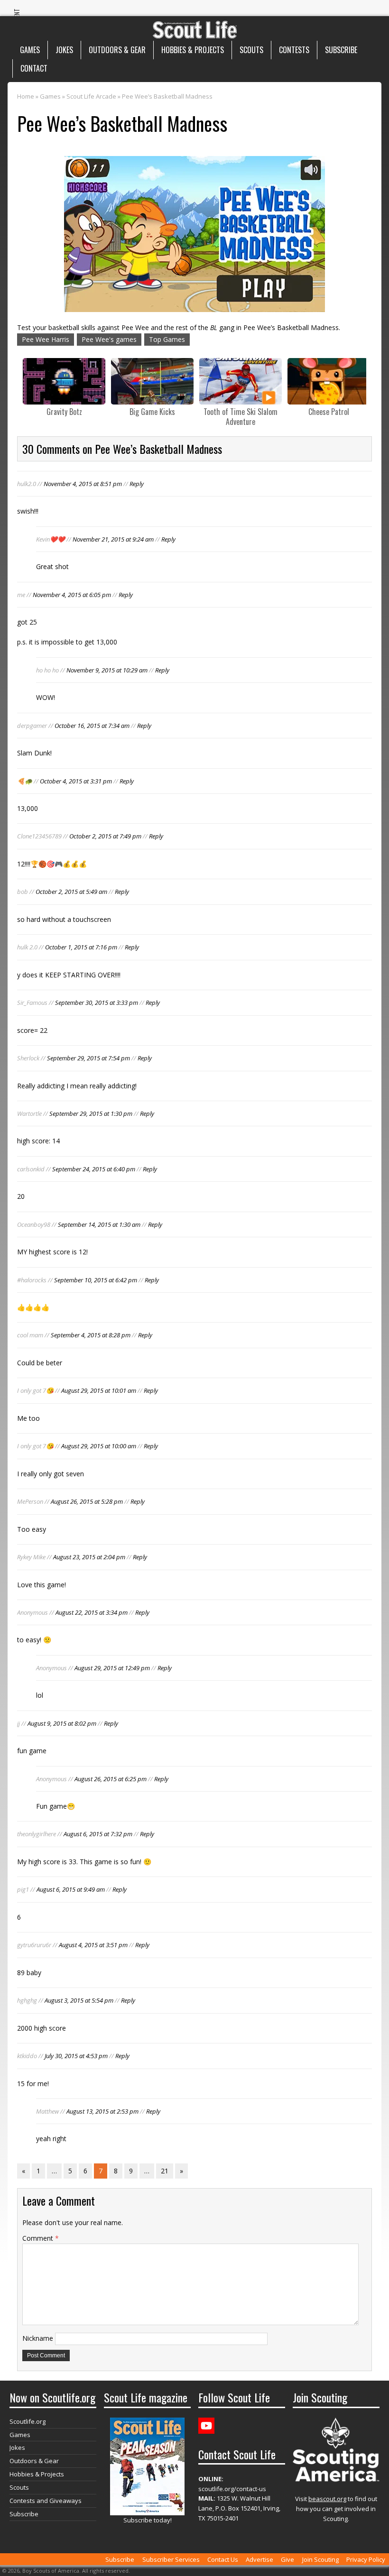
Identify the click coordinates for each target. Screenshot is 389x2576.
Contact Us (223, 2559)
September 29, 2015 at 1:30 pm (91, 1113)
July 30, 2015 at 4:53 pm (76, 2056)
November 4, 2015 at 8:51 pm (83, 484)
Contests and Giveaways (46, 2501)
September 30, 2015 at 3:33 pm (97, 1003)
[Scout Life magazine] (194, 27)
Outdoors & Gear (117, 50)
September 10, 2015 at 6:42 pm (96, 1280)
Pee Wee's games (109, 339)
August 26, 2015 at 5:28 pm (87, 1501)
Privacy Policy (366, 2559)
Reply (137, 484)
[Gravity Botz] (64, 381)
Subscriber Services (171, 2559)
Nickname (38, 2338)
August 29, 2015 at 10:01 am (99, 1390)
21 (165, 2171)
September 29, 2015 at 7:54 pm (88, 1058)
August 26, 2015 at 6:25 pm (111, 1779)
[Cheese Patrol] (329, 381)
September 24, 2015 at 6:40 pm (94, 1169)
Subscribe (341, 50)
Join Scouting (320, 2559)
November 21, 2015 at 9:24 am (113, 539)
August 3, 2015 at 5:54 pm (79, 2000)
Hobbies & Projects (193, 50)
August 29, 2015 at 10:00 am (99, 1446)
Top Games (167, 339)
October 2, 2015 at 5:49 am (71, 892)
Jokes (64, 50)
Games (30, 50)
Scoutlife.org (28, 2421)
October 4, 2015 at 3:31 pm (76, 781)
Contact (34, 68)
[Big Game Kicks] (152, 381)
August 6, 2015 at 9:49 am (71, 1889)
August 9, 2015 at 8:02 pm (62, 1723)
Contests (294, 50)
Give (287, 2559)
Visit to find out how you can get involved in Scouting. (336, 2509)
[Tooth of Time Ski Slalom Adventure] (241, 381)
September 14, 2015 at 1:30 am (99, 1224)
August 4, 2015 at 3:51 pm (93, 1945)
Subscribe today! (148, 2520)
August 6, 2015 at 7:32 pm (98, 1834)
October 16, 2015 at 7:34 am (92, 726)
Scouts (251, 50)
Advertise (259, 2559)
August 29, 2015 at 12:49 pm (112, 1668)
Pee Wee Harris (46, 339)
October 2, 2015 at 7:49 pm (105, 836)
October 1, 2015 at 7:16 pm (81, 947)
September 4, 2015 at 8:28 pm (91, 1335)
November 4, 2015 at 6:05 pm (72, 595)
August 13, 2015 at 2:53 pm (102, 2111)
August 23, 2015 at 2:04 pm (89, 1557)
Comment (41, 2238)
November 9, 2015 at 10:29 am (107, 670)
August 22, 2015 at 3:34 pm (92, 1612)
